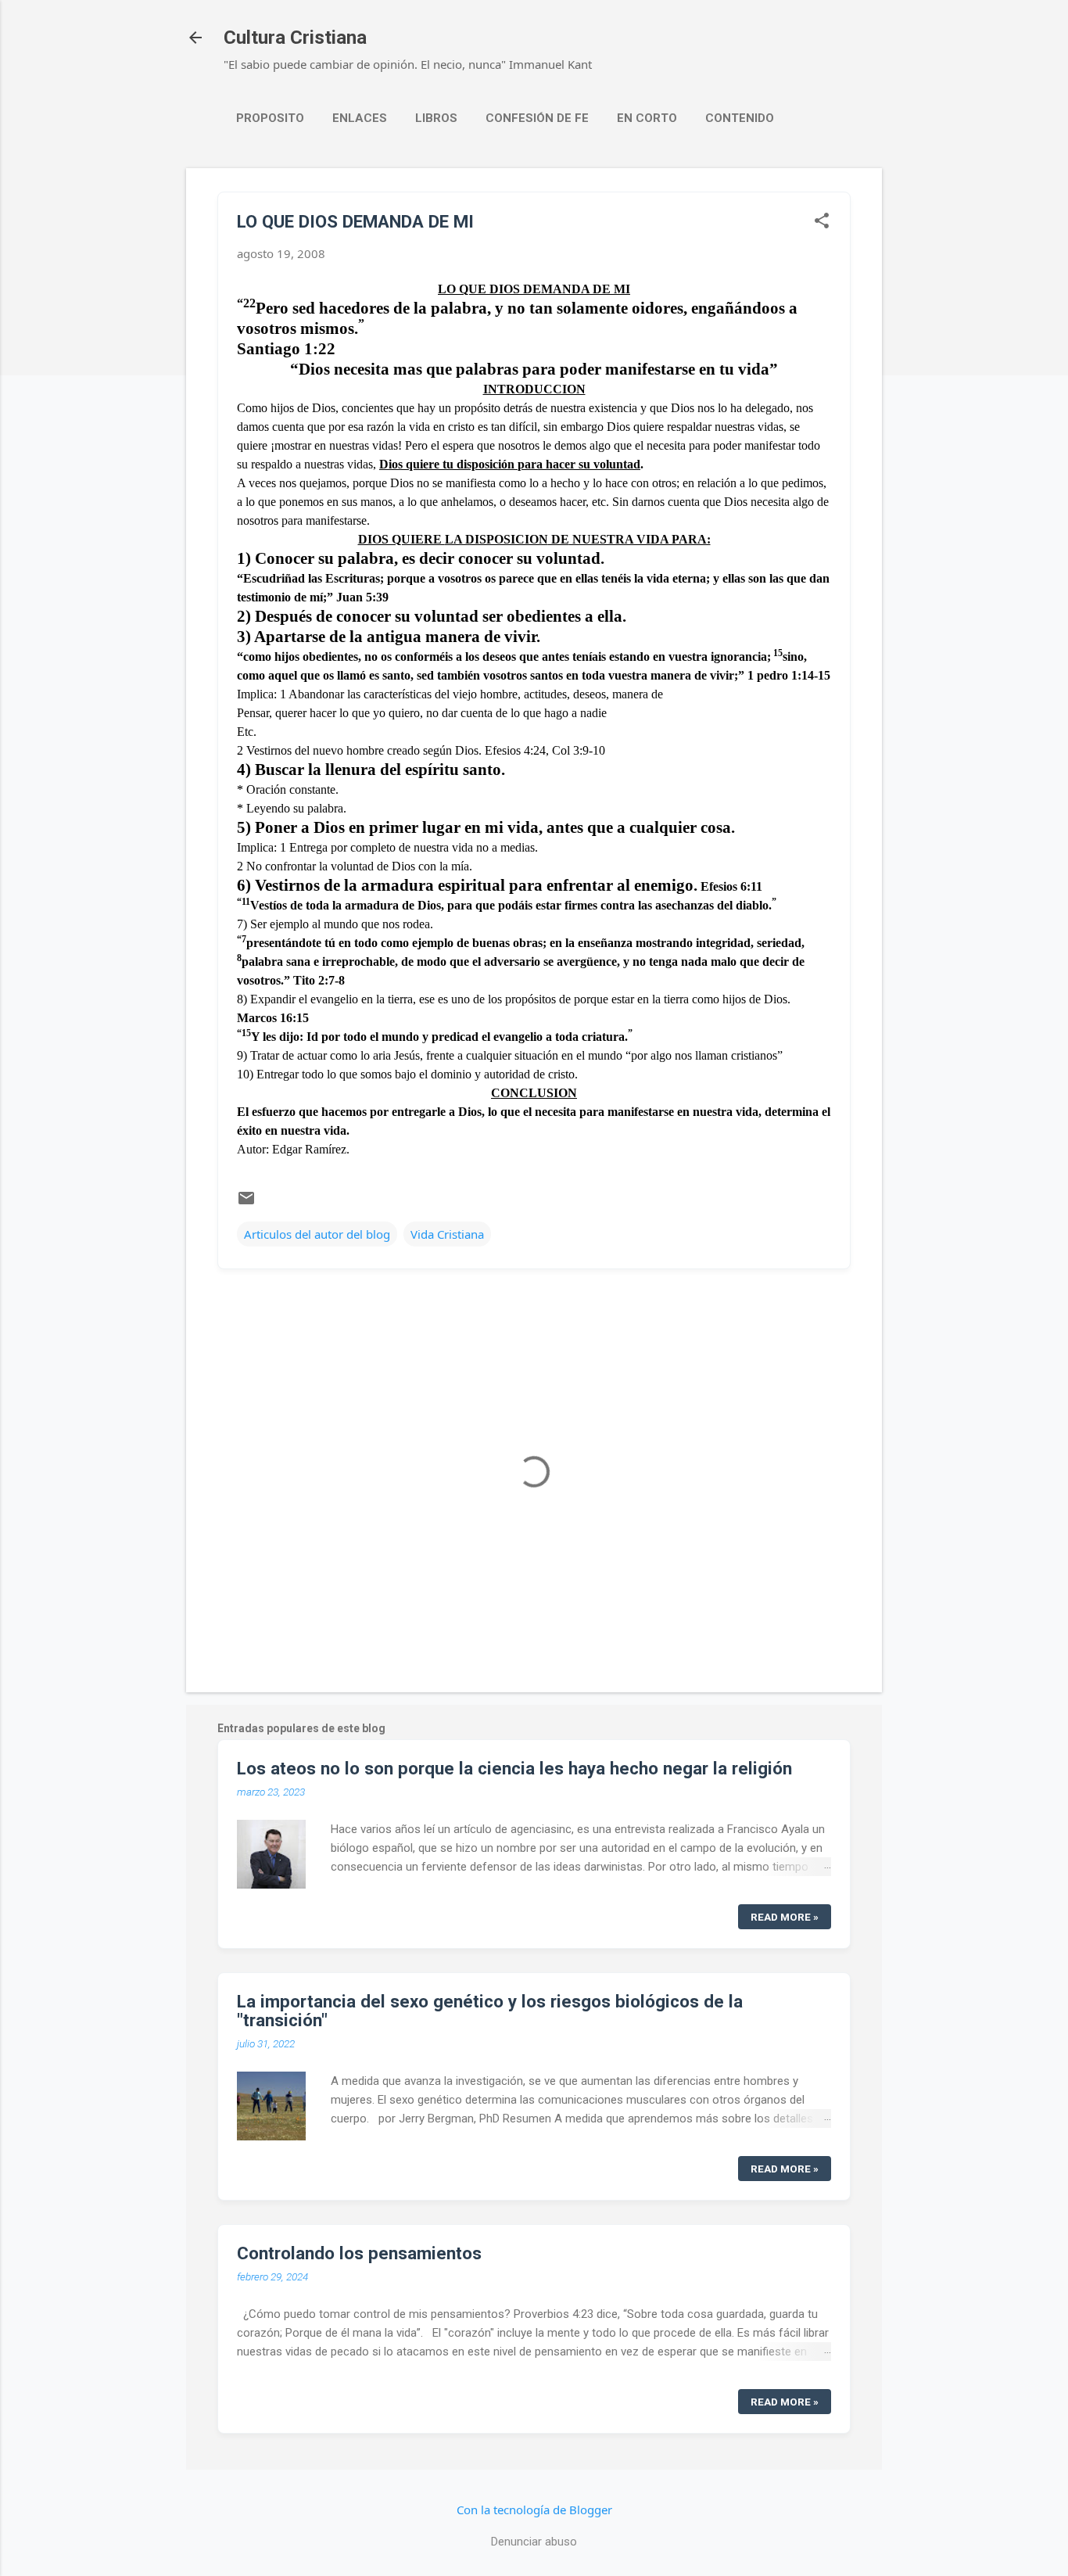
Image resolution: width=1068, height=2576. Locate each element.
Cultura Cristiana (295, 38)
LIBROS (436, 118)
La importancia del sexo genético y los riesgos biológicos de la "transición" (490, 2011)
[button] (822, 222)
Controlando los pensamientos (359, 2253)
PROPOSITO (270, 118)
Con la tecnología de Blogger (534, 2510)
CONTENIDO (740, 118)
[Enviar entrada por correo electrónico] (246, 1203)
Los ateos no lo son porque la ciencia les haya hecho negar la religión (514, 1768)
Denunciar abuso (534, 2542)
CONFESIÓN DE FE (537, 118)
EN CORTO (647, 118)
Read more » (785, 1917)
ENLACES (360, 118)
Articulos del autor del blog (317, 1234)
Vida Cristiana (447, 1234)
